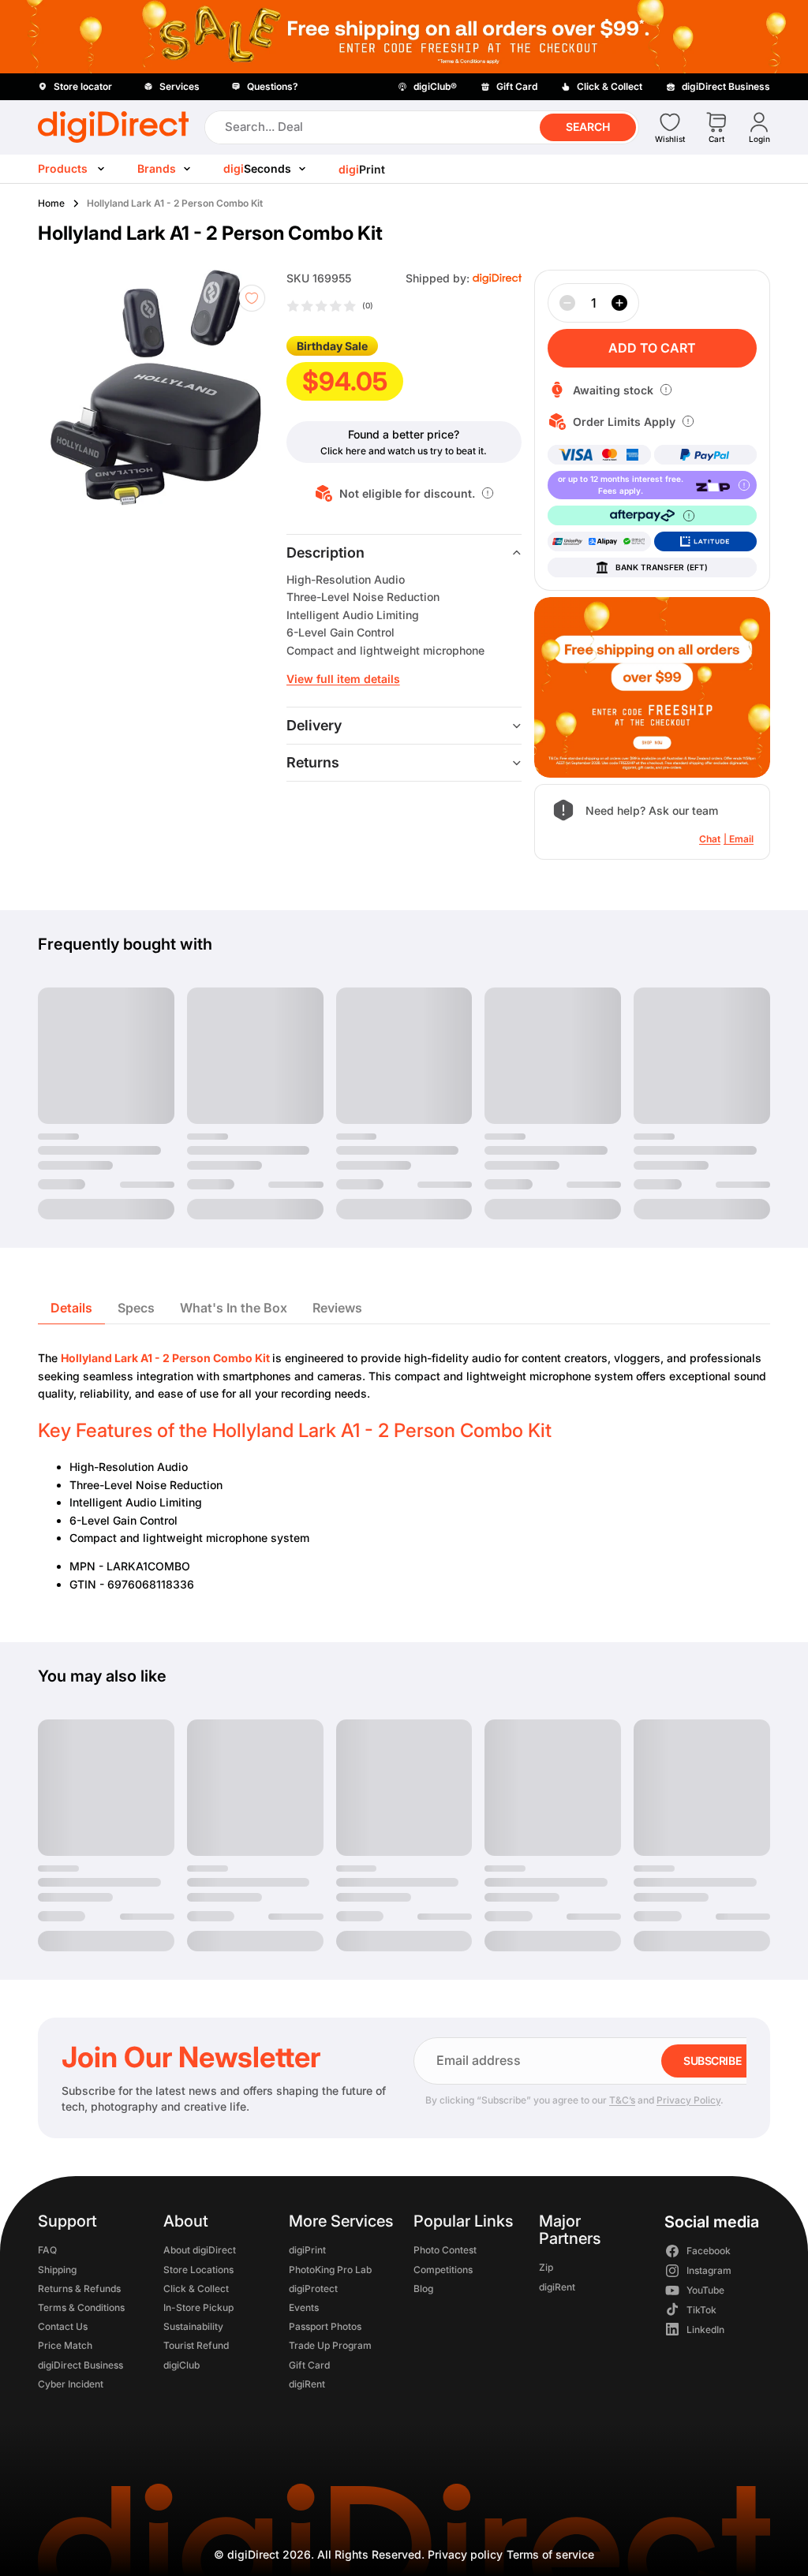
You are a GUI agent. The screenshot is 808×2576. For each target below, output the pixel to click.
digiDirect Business (80, 2364)
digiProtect (313, 2288)
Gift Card (309, 2364)
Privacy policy (465, 2554)
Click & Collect (196, 2288)
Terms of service (550, 2554)
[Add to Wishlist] (252, 298)
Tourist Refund (196, 2345)
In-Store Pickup (198, 2307)
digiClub (181, 2364)
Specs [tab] (136, 1308)
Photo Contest (445, 2250)
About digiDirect (200, 2250)
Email (741, 839)
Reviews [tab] (337, 1308)
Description (325, 553)
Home (51, 203)
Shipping (57, 2269)
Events (304, 2307)
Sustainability (193, 2326)
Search (588, 127)
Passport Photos (325, 2326)
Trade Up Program (330, 2345)
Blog (423, 2288)
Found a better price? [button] (404, 434)
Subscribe (712, 2061)
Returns (313, 762)
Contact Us (63, 2326)
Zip (546, 2267)
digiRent (307, 2383)
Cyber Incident (71, 2383)
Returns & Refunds (79, 2288)
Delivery (314, 725)
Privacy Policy (688, 2100)
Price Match (65, 2345)
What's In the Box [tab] (234, 1308)
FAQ (47, 2250)
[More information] (488, 493)
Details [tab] (71, 1308)
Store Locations (198, 2269)
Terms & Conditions (81, 2307)
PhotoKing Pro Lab (330, 2269)
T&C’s (622, 2100)
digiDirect (253, 2554)
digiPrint (307, 2250)
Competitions (443, 2269)
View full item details (343, 679)
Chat (710, 839)
